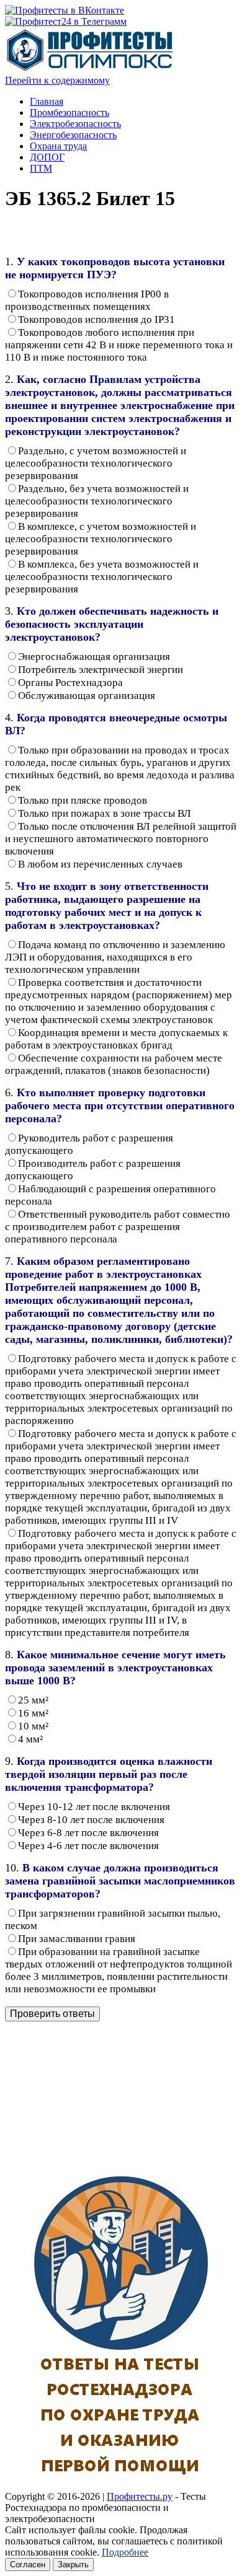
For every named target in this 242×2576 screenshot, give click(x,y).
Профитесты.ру (140, 2496)
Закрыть (73, 2565)
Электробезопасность (75, 124)
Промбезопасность (69, 112)
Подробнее (125, 2552)
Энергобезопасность (73, 135)
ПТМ (41, 168)
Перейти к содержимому (57, 80)
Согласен (28, 2565)
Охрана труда (58, 146)
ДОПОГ (47, 157)
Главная (47, 101)
